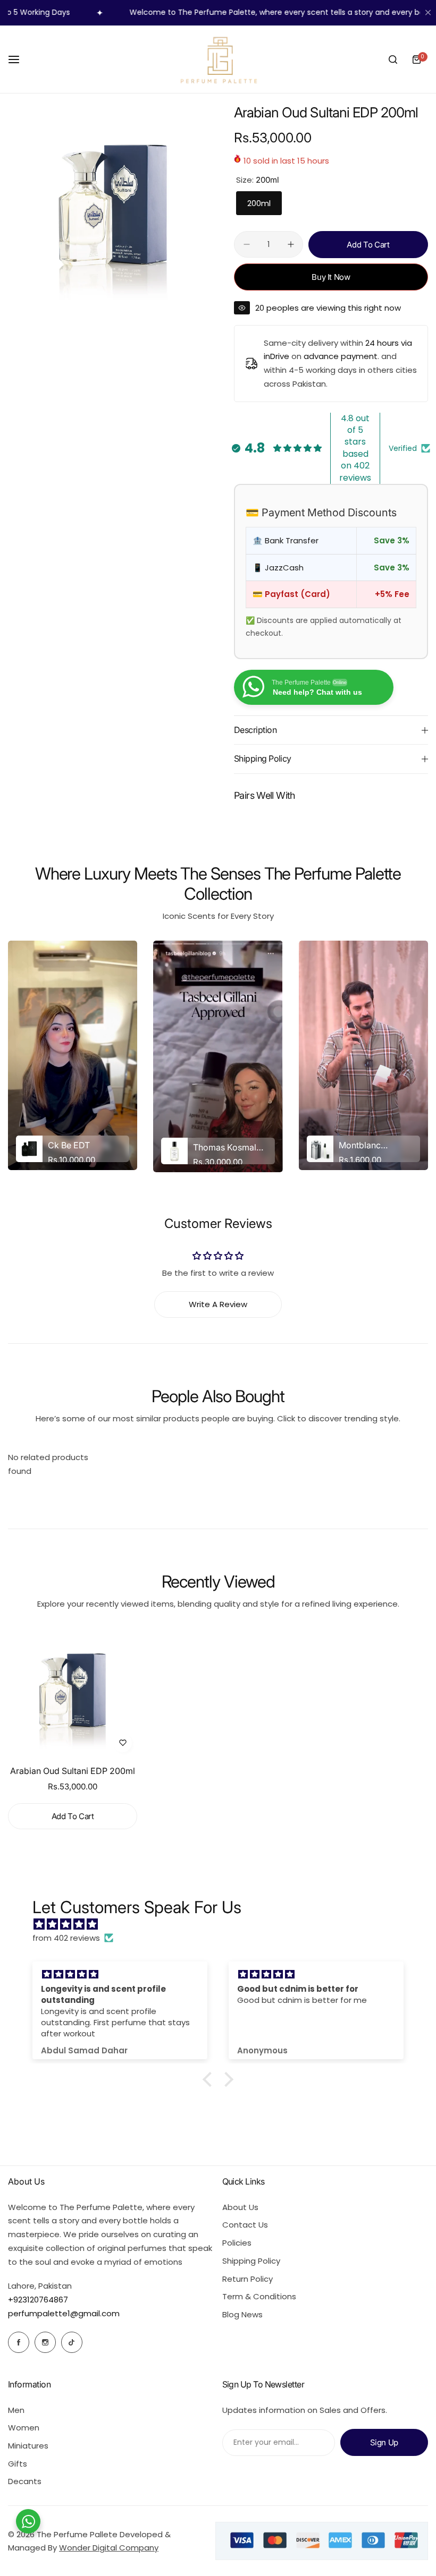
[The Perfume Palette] (218, 59)
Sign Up (384, 2442)
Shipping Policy (251, 2261)
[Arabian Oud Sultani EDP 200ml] (73, 1693)
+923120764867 (38, 2300)
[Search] (393, 59)
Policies (237, 2243)
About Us (240, 2207)
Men (16, 2410)
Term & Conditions (259, 2296)
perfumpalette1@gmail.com (64, 2313)
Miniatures (28, 2446)
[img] (223, 1924)
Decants (25, 2481)
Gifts (18, 2464)
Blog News (242, 2314)
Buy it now (331, 277)
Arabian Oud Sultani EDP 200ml (73, 1771)
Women (24, 2428)
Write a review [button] (218, 1304)
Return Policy (248, 2279)
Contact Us (245, 2225)
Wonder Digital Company (109, 2548)
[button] (210, 2079)
